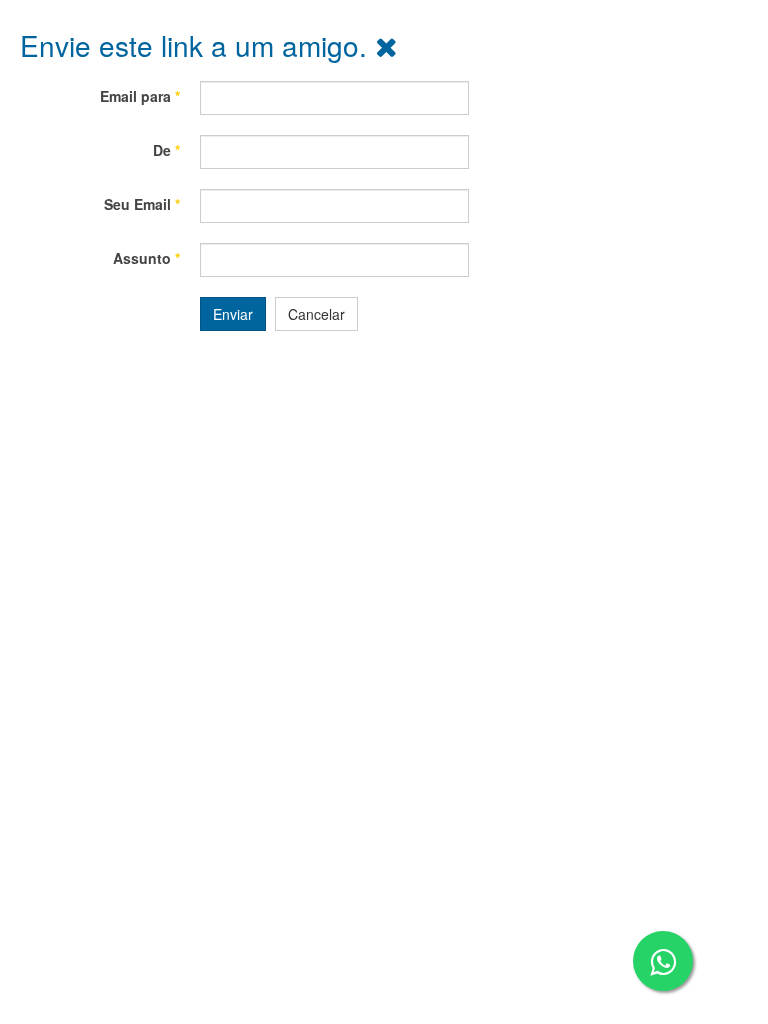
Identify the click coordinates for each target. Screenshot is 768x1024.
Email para (140, 96)
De (166, 150)
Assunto (146, 258)
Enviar (233, 314)
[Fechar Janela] (386, 45)
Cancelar (316, 314)
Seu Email (142, 204)
